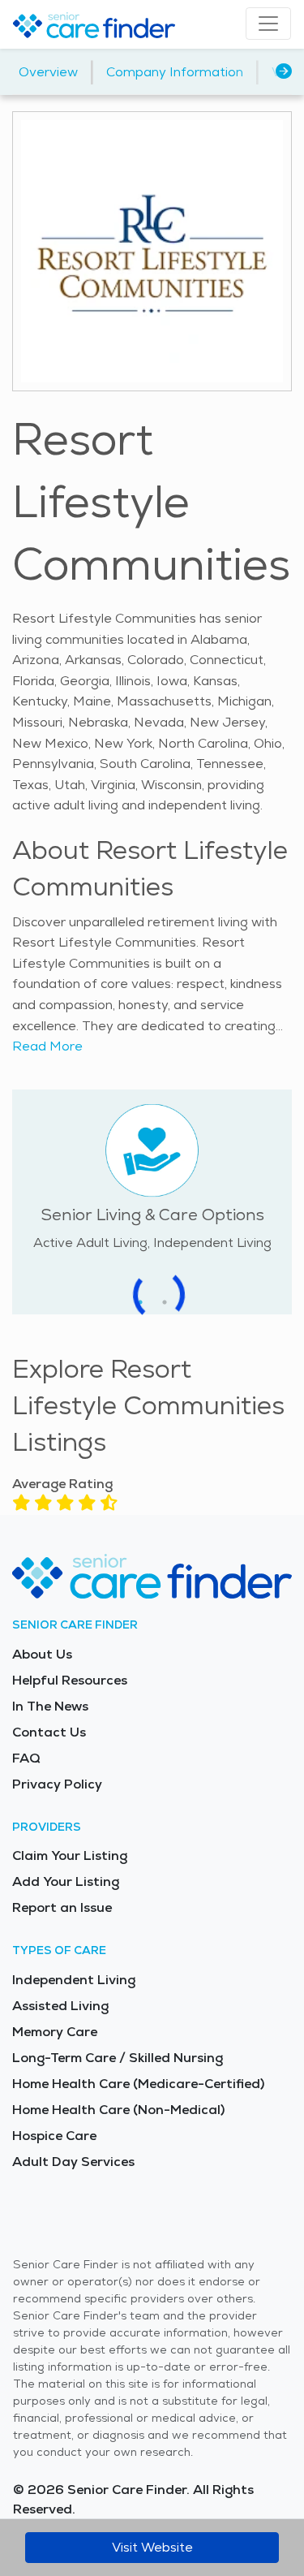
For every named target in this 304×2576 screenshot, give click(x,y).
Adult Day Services (73, 2162)
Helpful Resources (70, 1680)
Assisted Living (60, 2006)
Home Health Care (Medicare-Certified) (138, 2084)
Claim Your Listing (70, 1855)
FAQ (26, 1758)
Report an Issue (62, 1907)
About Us (42, 1654)
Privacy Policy (57, 1784)
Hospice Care (54, 2136)
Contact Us (49, 1732)
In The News (50, 1706)
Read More (47, 1046)
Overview (48, 72)
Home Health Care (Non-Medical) (118, 2110)
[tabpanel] (152, 1176)
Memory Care (55, 2032)
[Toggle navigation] (268, 24)
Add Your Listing (66, 1881)
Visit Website (152, 2547)
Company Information (175, 72)
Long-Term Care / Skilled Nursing (118, 2058)
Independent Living (74, 1980)
